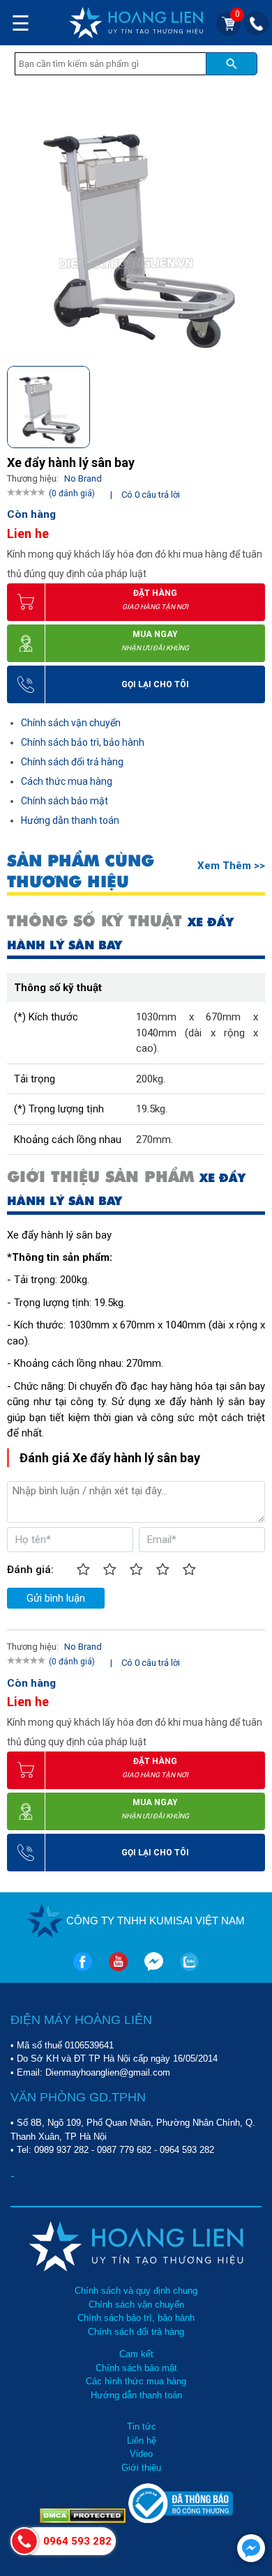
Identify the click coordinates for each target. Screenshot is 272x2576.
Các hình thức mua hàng (136, 2381)
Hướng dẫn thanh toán (70, 820)
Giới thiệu (141, 2468)
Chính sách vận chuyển (71, 723)
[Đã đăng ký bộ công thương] (181, 2520)
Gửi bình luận (56, 1598)
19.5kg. (152, 1109)
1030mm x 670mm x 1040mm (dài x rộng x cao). (197, 1033)
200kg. (151, 1079)
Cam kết (136, 2354)
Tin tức (142, 2426)
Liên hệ (142, 2440)
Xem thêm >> (231, 866)
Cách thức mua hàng (67, 781)
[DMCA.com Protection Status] (84, 2520)
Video (141, 2454)
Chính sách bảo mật (65, 801)
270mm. (154, 1140)
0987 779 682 (124, 2150)
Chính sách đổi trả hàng (72, 762)
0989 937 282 (61, 2150)
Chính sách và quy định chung (136, 2291)
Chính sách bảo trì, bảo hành (83, 742)
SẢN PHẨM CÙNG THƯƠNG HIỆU (81, 871)
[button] (254, 404)
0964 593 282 (187, 2150)
